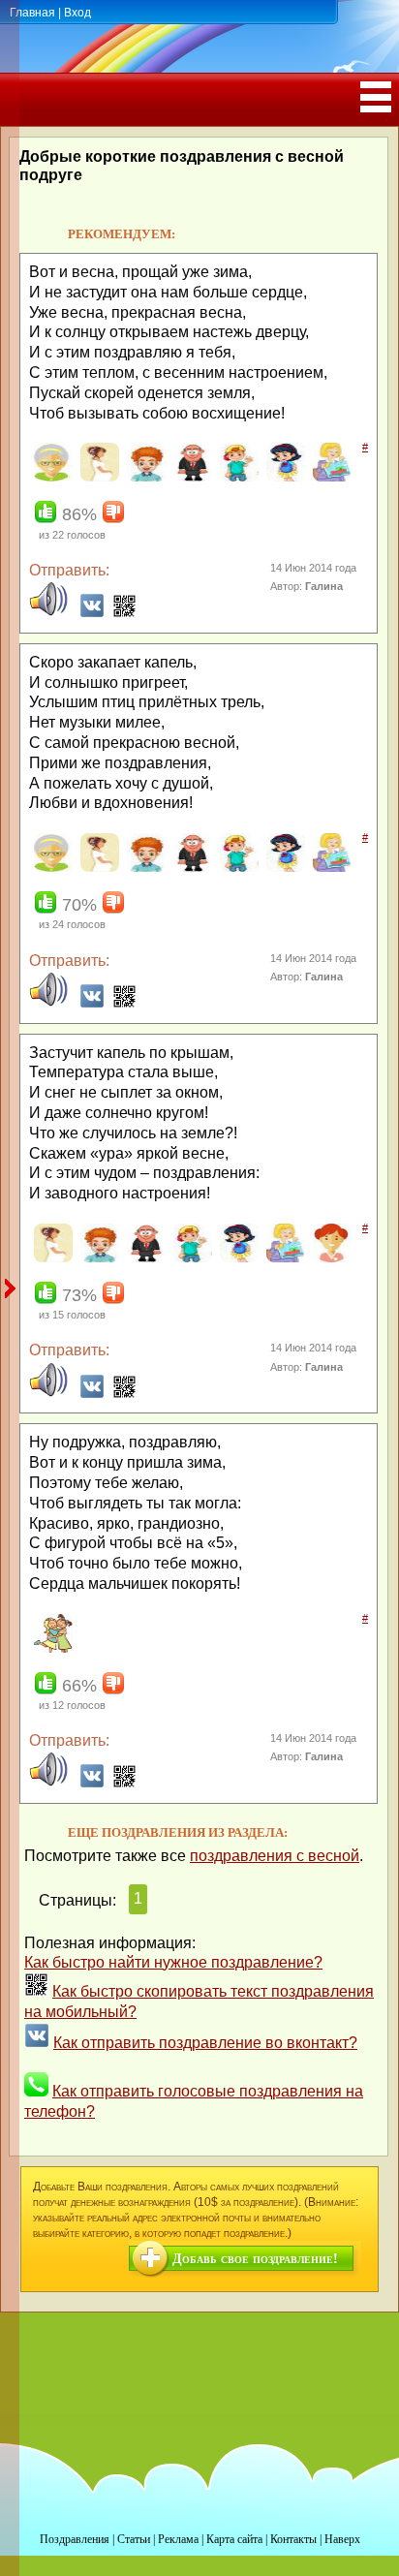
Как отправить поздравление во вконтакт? (205, 2043)
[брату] (144, 478)
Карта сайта (234, 2539)
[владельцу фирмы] (190, 478)
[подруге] (51, 1649)
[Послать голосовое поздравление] (48, 613)
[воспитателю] (330, 478)
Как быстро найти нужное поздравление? (173, 1962)
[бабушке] (51, 478)
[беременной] (97, 478)
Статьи (134, 2539)
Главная (32, 13)
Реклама (178, 2539)
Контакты (293, 2539)
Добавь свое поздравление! (255, 2259)
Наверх (342, 2539)
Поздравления (75, 2539)
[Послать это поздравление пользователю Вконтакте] (92, 613)
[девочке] (330, 1258)
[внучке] (283, 478)
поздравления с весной (275, 1856)
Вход (77, 13)
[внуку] (237, 478)
